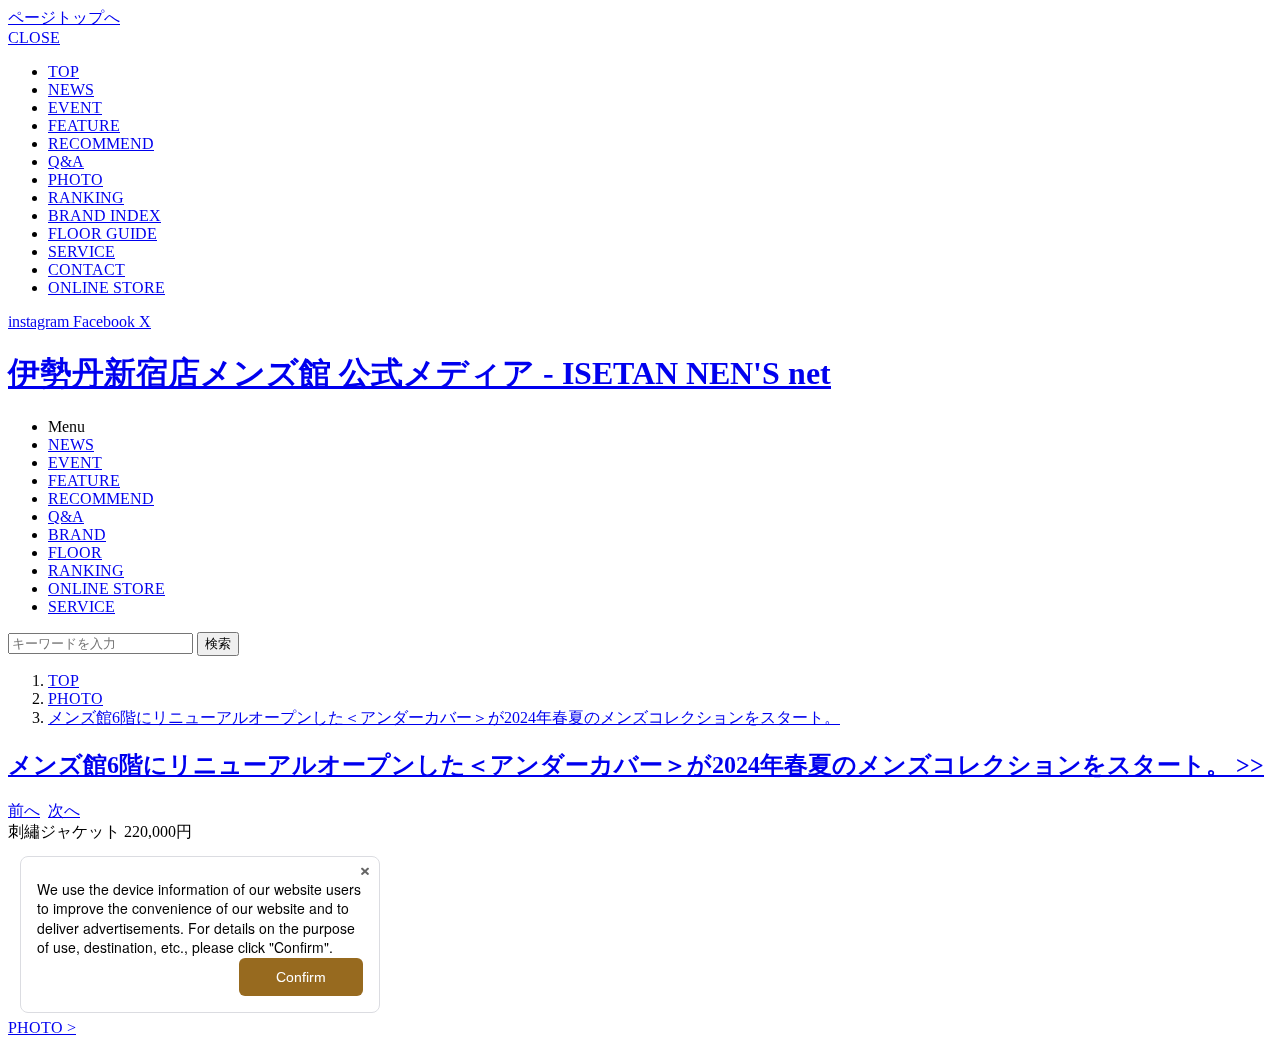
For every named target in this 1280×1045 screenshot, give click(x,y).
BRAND (77, 534)
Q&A (66, 161)
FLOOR (75, 552)
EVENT (75, 107)
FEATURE (84, 125)
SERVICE (81, 251)
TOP (63, 71)
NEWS (71, 89)
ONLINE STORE (106, 287)
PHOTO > (42, 1027)
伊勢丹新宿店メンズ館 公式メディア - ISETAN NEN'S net (419, 373)
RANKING (86, 197)
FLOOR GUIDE (102, 233)
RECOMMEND (101, 143)
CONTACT (86, 269)
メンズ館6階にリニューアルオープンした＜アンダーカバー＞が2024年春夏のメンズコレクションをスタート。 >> (636, 765)
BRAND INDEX (104, 215)
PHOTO (75, 179)
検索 (218, 643)
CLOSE (34, 37)
